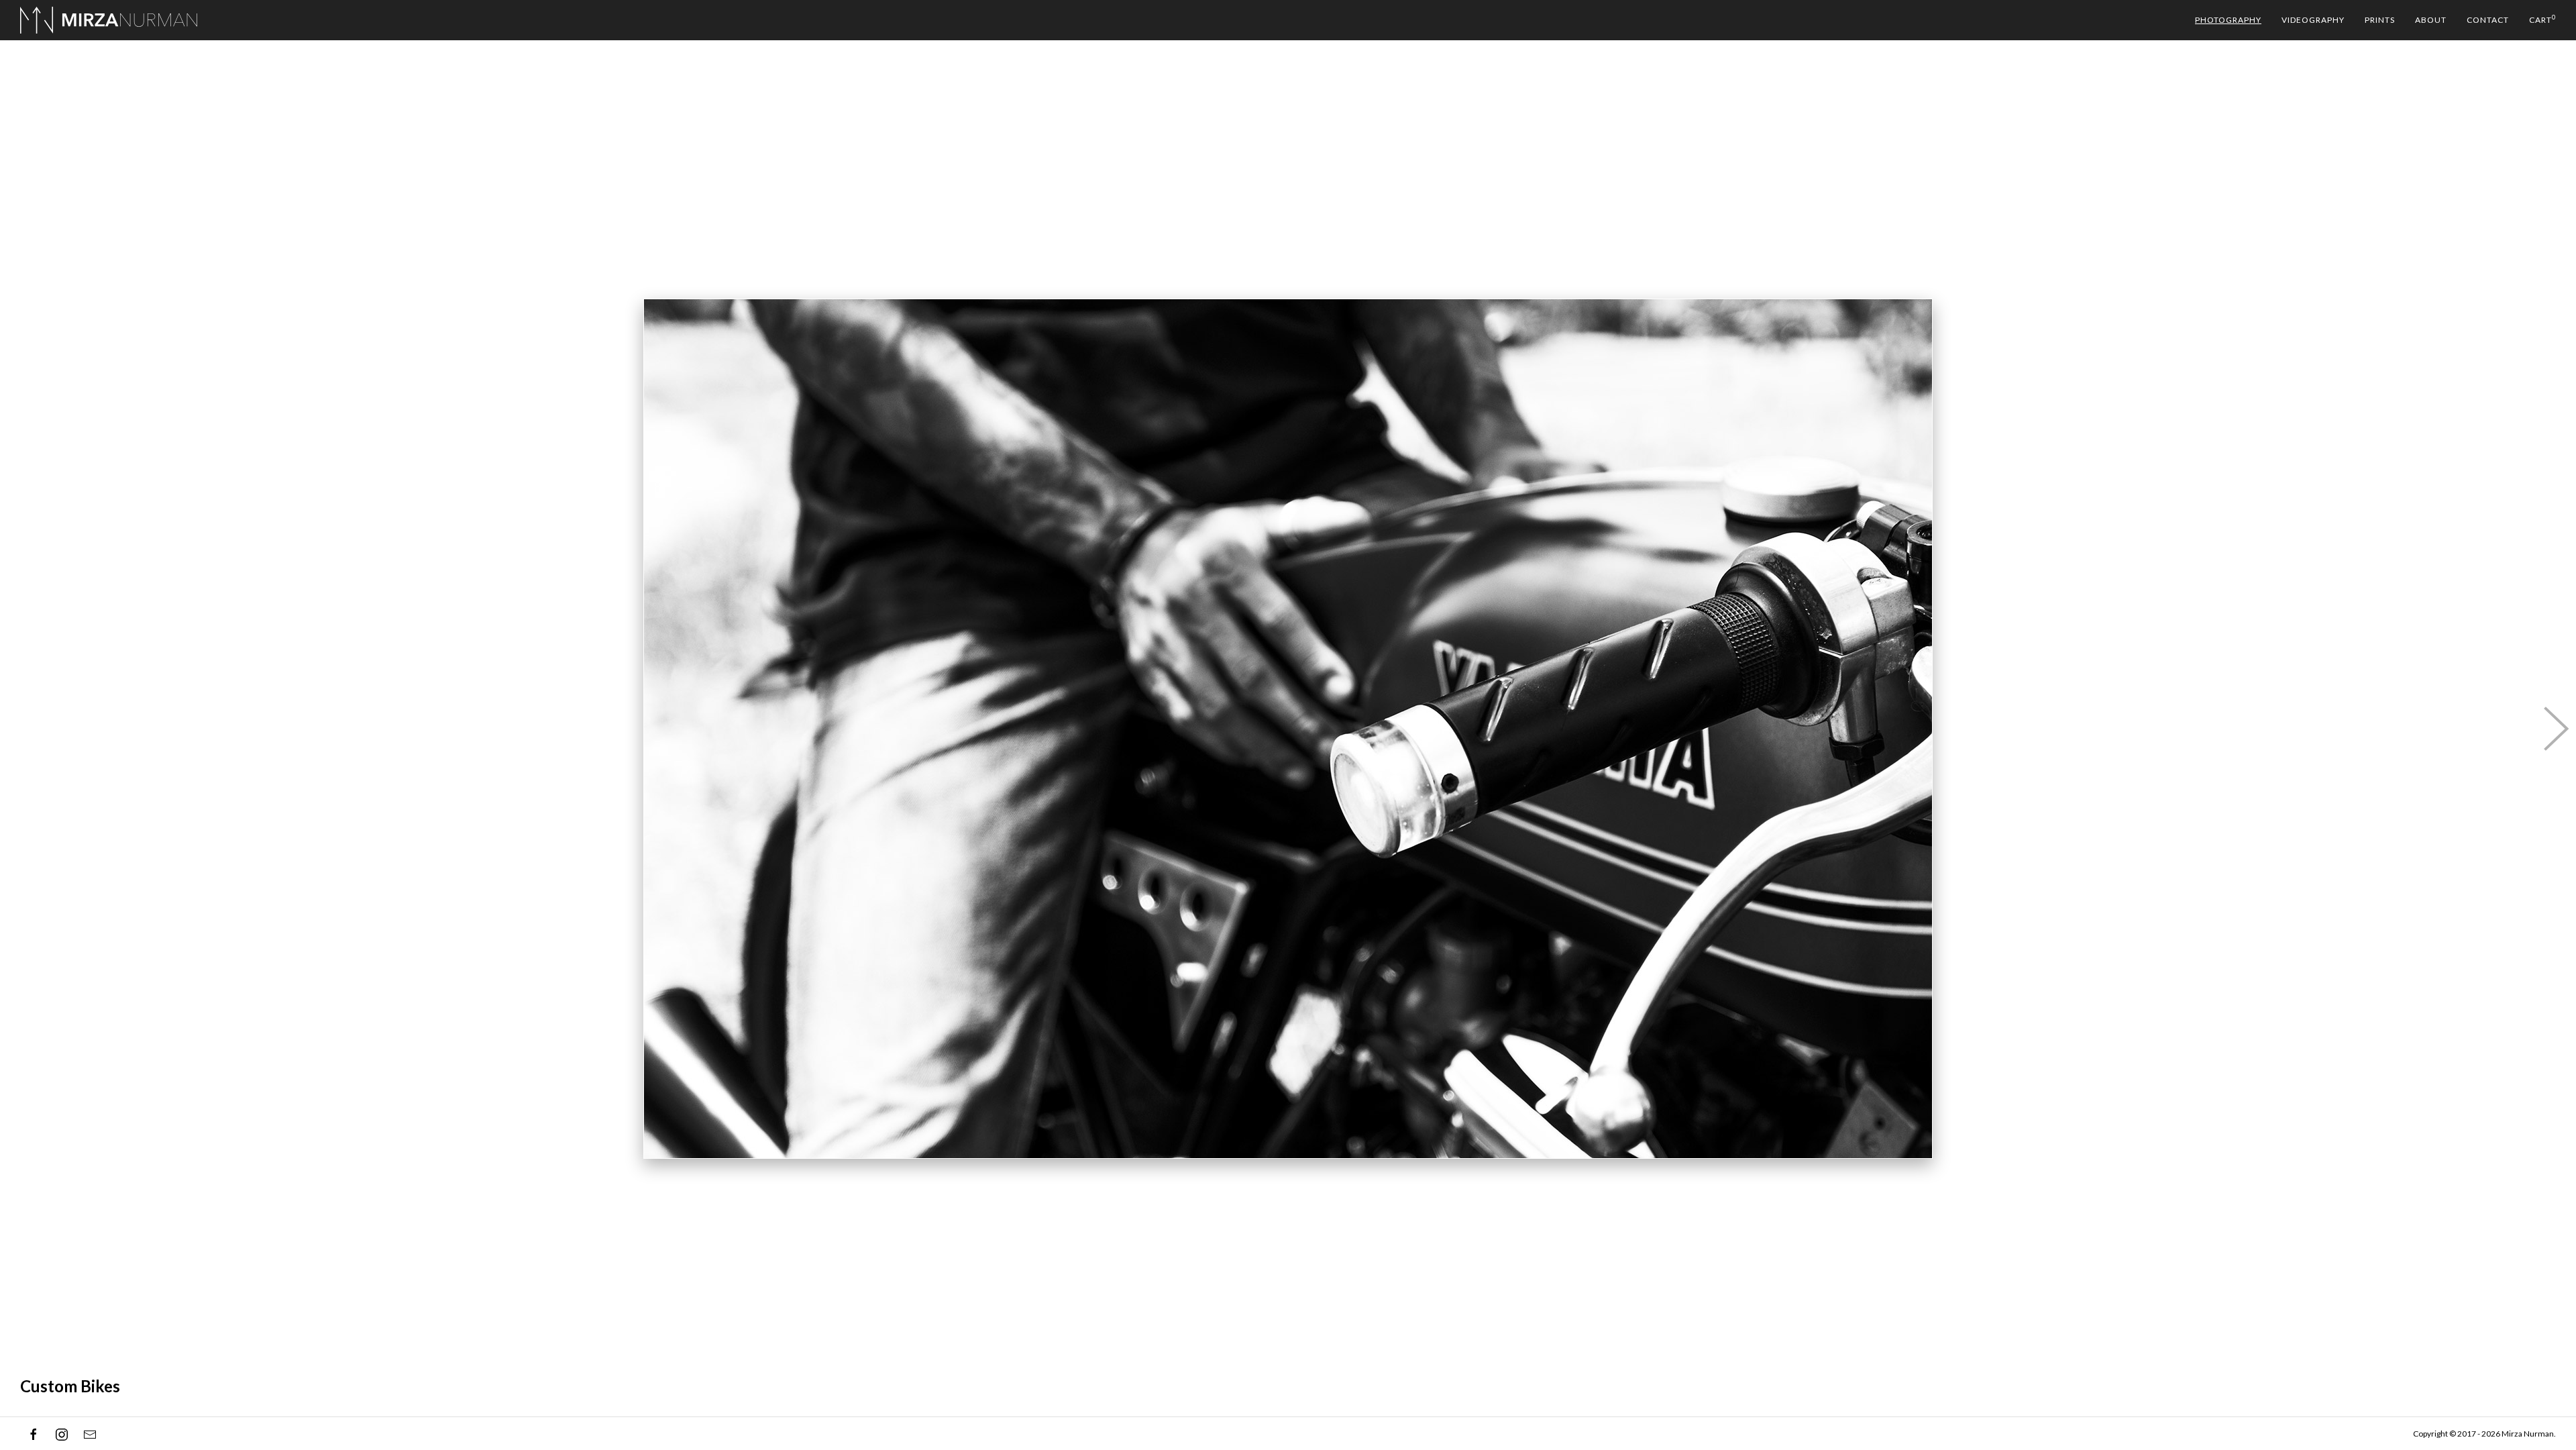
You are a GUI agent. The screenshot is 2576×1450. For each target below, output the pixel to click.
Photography (2228, 20)
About (2431, 20)
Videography (2313, 20)
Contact (2488, 20)
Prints (2380, 20)
